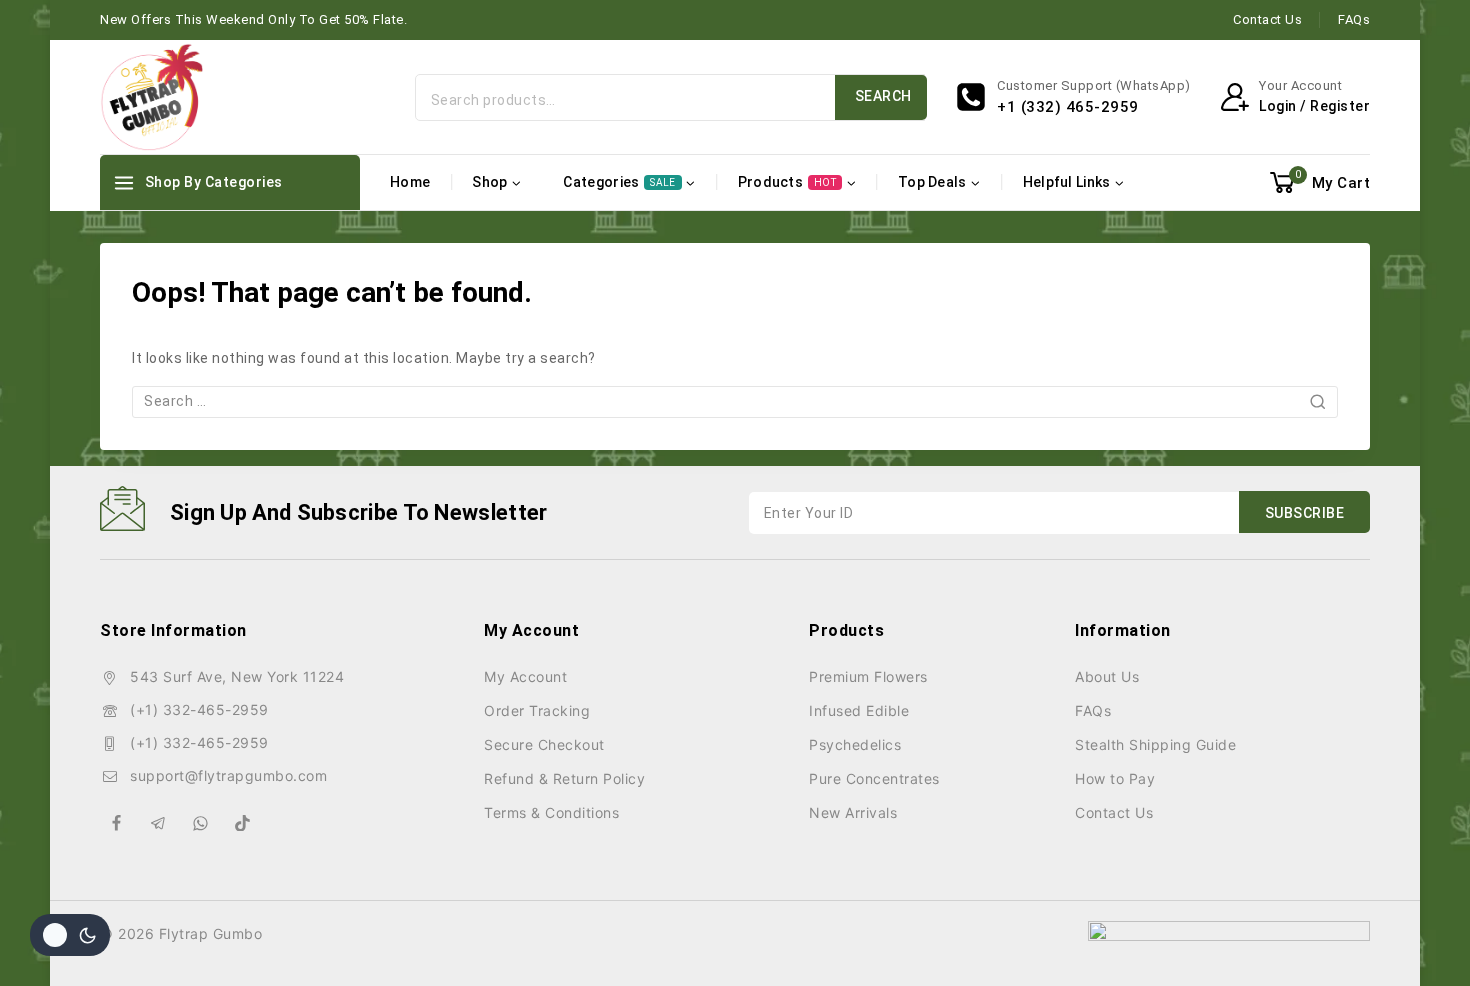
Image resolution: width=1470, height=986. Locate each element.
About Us (1107, 676)
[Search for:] (735, 401)
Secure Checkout (544, 744)
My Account (525, 676)
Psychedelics (855, 744)
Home (410, 182)
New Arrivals (853, 812)
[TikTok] (243, 823)
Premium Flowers (868, 676)
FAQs (1354, 19)
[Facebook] (117, 823)
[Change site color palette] (70, 935)
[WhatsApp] (201, 823)
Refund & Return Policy (564, 778)
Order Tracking (537, 710)
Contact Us (1267, 19)
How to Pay (1115, 778)
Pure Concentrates (874, 778)
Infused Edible (859, 710)
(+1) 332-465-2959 (199, 709)
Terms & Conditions (551, 812)
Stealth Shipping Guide (1155, 744)
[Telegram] (159, 823)
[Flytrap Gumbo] (151, 97)
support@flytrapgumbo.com (228, 775)
